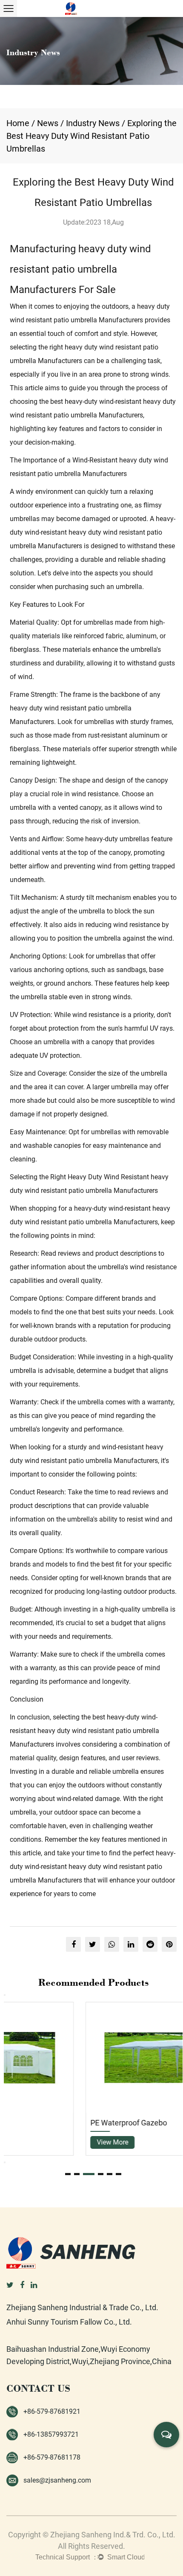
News (48, 123)
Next (5, 2162)
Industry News (93, 123)
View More (37, 2142)
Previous (5, 1995)
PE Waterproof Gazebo (53, 2123)
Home (18, 123)
